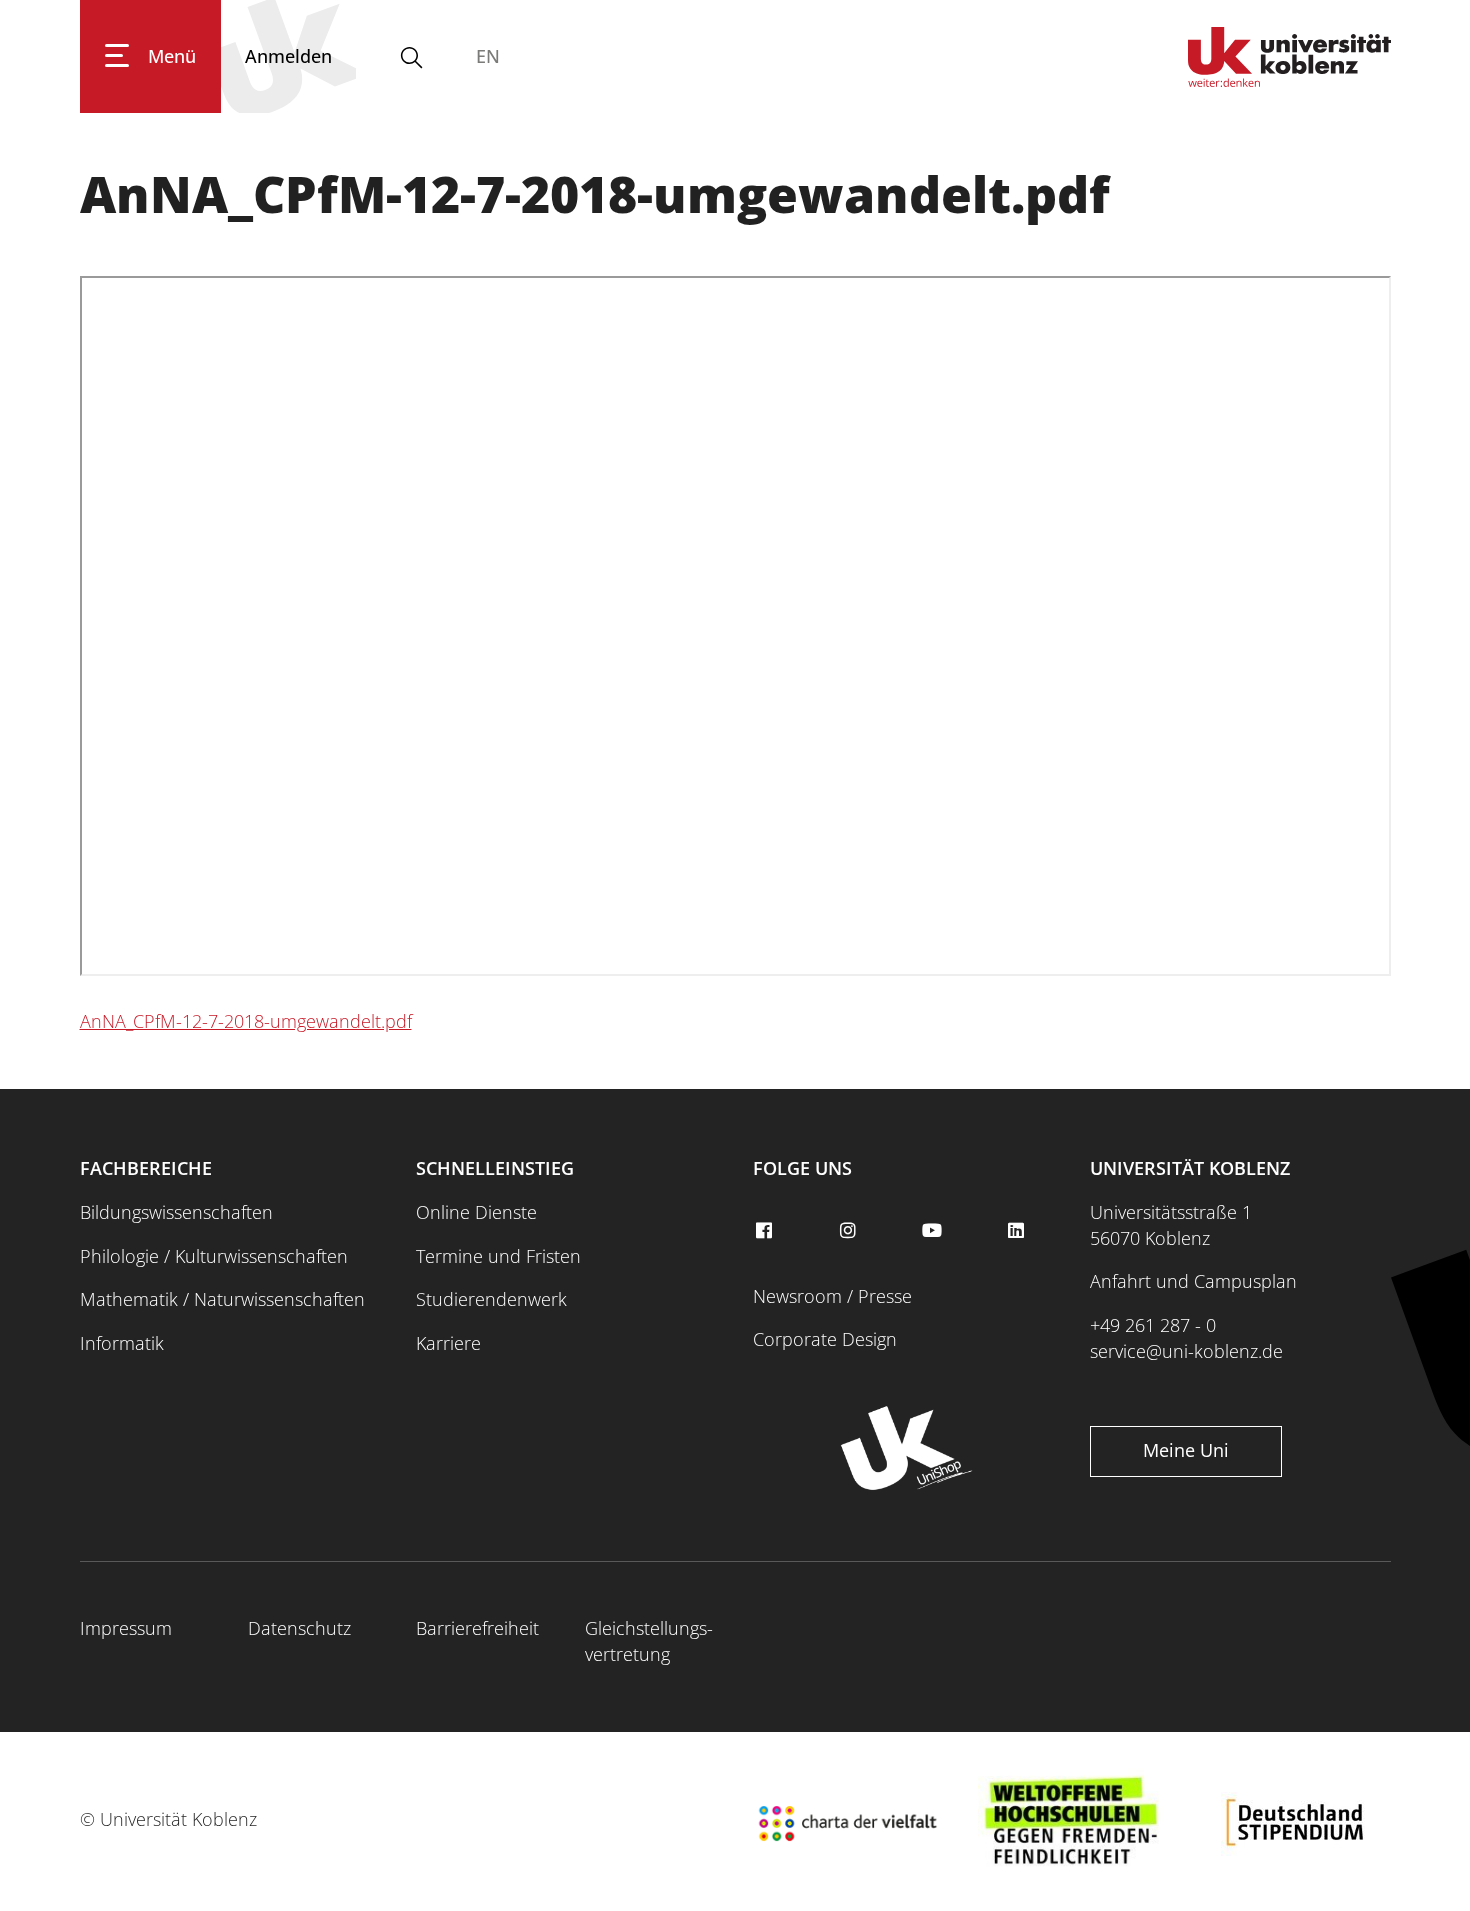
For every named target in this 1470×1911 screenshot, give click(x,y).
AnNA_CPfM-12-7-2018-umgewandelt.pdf (246, 1021)
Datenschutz (299, 1628)
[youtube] (934, 1231)
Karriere (448, 1343)
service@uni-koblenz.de (1186, 1351)
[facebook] (766, 1231)
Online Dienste (476, 1212)
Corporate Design (825, 1339)
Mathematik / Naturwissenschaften (222, 1299)
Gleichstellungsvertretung (649, 1641)
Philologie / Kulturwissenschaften (214, 1256)
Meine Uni (1186, 1450)
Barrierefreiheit (477, 1628)
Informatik (122, 1343)
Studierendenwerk (491, 1299)
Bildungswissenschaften (176, 1212)
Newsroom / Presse (832, 1296)
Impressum (126, 1628)
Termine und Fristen (498, 1256)
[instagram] (850, 1231)
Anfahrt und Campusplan (1193, 1281)
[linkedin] (1019, 1231)
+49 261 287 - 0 (1153, 1325)
